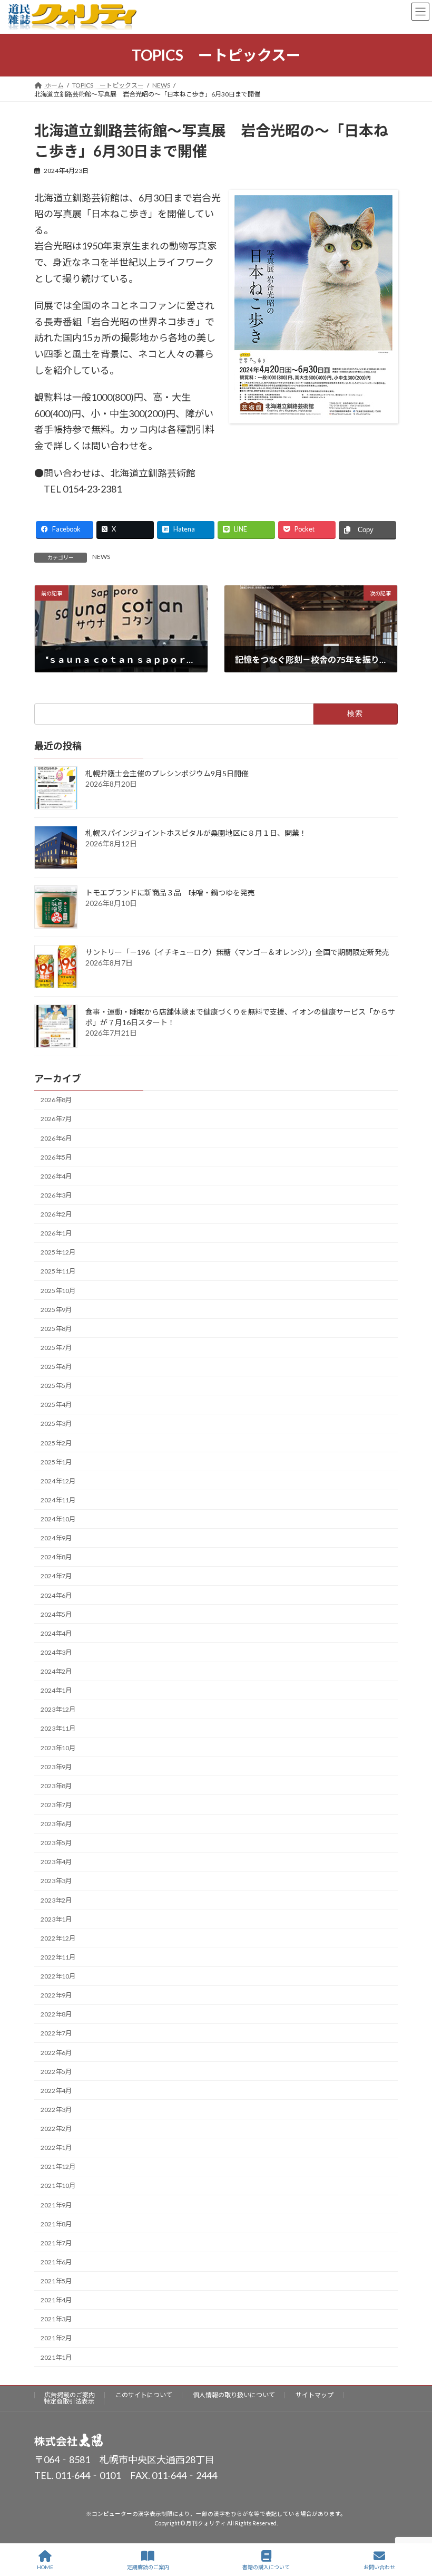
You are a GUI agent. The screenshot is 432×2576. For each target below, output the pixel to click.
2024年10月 (58, 1519)
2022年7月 (56, 2033)
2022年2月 (56, 2129)
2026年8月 (56, 1100)
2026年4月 (56, 1176)
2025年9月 (56, 1309)
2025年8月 (56, 1329)
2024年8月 (56, 1557)
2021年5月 (56, 2281)
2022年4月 (56, 2091)
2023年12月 (58, 1709)
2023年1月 (56, 1919)
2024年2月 (56, 1671)
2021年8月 (56, 2223)
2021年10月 (58, 2186)
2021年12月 (58, 2167)
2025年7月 (56, 1348)
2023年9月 (56, 1766)
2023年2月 (56, 1900)
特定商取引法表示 (69, 2401)
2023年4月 (56, 1862)
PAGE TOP (415, 2527)
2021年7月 (56, 2243)
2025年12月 (58, 1252)
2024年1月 (56, 1690)
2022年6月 (56, 2052)
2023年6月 (56, 1824)
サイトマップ (315, 2395)
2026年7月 (56, 1119)
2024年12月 (58, 1481)
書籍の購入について (266, 2567)
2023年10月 (58, 1747)
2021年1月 (56, 2357)
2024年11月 (58, 1500)
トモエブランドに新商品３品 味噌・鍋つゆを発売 (170, 892)
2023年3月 (56, 1881)
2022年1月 (56, 2148)
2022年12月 (58, 1938)
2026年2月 (56, 1214)
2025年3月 (56, 1424)
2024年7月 (56, 1576)
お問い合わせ (379, 2567)
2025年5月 (56, 1386)
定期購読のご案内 (148, 2567)
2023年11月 (58, 1728)
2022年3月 (56, 2110)
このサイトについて (144, 2395)
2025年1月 (56, 1461)
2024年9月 (56, 1538)
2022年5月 (56, 2071)
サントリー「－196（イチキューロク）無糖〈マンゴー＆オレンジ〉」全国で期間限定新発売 (237, 952)
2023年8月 (56, 1786)
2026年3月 (56, 1195)
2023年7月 (56, 1805)
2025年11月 (58, 1271)
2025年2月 (56, 1443)
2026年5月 (56, 1157)
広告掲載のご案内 (70, 2395)
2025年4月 (56, 1405)
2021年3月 (56, 2319)
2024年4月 (56, 1633)
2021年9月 (56, 2204)
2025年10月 (58, 1290)
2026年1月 (56, 1233)
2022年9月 (56, 1995)
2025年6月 (56, 1367)
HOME (45, 2567)
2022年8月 (56, 2014)
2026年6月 (56, 1138)
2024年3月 (56, 1652)
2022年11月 (58, 1957)
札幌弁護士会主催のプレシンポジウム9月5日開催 (167, 773)
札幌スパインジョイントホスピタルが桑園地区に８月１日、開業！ (196, 832)
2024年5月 (56, 1614)
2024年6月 (56, 1595)
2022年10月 (58, 1976)
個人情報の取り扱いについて (234, 2395)
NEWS (101, 557)
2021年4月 (56, 2300)
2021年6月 (56, 2262)
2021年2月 (56, 2338)
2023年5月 (56, 1843)
